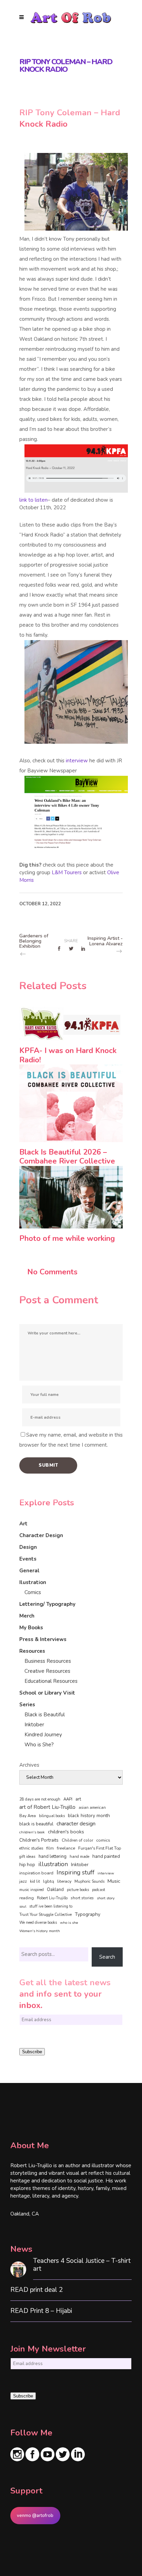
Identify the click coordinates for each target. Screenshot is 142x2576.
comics (103, 1840)
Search (107, 1957)
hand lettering (53, 1856)
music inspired (32, 1890)
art (78, 1799)
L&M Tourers (66, 872)
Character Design (41, 1535)
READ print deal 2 (37, 2290)
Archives (29, 1765)
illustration (53, 1864)
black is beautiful (36, 1824)
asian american (92, 1808)
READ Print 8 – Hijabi (41, 2311)
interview (77, 761)
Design (28, 1547)
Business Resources (48, 1661)
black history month (89, 1816)
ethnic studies (31, 1848)
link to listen (33, 500)
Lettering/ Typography (47, 1604)
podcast (99, 1890)
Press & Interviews (43, 1639)
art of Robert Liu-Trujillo (47, 1807)
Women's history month (40, 1931)
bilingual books (52, 1816)
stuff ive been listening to (51, 1906)
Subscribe (32, 2052)
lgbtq (49, 1881)
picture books (78, 1890)
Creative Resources (47, 1671)
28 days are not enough (40, 1799)
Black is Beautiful (45, 1715)
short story (106, 1898)
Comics (33, 1592)
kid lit (35, 1882)
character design (76, 1824)
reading (27, 1898)
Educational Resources (51, 1681)
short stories (82, 1898)
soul (23, 1906)
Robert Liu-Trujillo (52, 1898)
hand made (79, 1857)
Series (27, 1705)
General (29, 1571)
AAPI (68, 1799)
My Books (31, 1628)
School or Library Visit (47, 1693)
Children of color (77, 1840)
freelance (66, 1848)
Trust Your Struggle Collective (45, 1914)
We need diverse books (38, 1923)
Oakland (55, 1890)
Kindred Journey (43, 1735)
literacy (64, 1881)
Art (23, 1524)
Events (28, 1559)
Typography (88, 1914)
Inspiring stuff (75, 1872)
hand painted (106, 1856)
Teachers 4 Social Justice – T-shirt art (82, 2265)
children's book (32, 1832)
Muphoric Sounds (89, 1882)
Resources (32, 1651)
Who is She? (39, 1745)
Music (114, 1881)
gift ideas (27, 1856)
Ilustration (33, 1582)
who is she (69, 1923)
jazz (23, 1881)
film (50, 1848)
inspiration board (36, 1873)
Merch (27, 1616)
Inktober (34, 1725)
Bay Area (28, 1816)
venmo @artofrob (35, 2516)
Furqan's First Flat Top (100, 1848)
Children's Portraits (39, 1840)
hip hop (27, 1865)
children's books (66, 1832)
